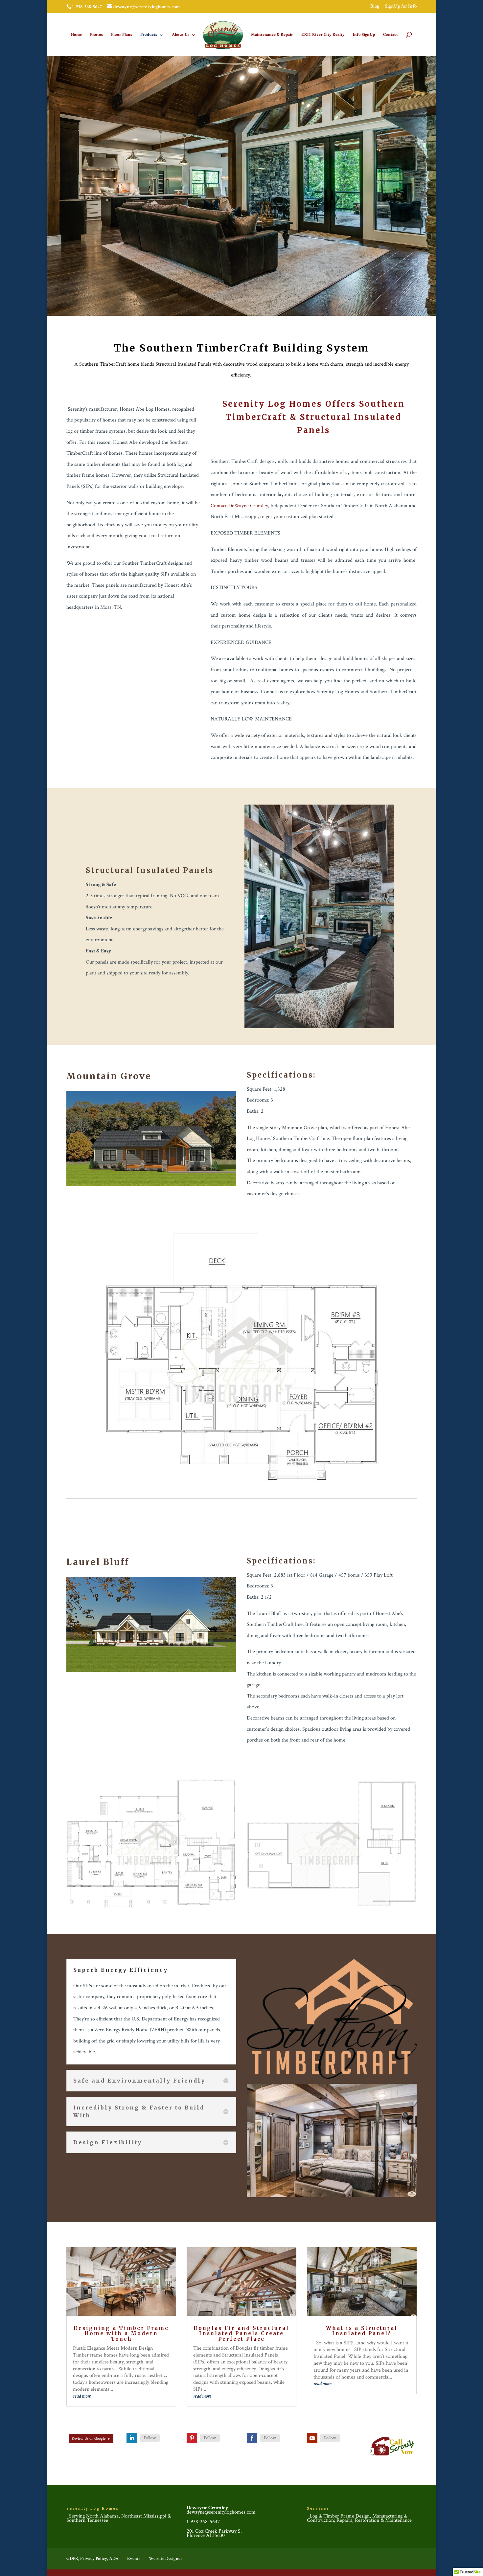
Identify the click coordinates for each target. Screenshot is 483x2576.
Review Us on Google (89, 2439)
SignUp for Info (401, 6)
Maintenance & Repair (272, 35)
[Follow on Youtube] (312, 2438)
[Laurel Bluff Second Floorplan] (332, 1908)
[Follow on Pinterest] (192, 2438)
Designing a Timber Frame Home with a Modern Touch (121, 2334)
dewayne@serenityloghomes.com (221, 2512)
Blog (375, 6)
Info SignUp (364, 35)
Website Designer (166, 2559)
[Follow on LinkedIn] (132, 2438)
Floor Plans (122, 35)
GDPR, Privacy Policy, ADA (92, 2559)
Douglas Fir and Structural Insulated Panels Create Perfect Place (241, 2334)
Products (149, 35)
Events (134, 2559)
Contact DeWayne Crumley (239, 506)
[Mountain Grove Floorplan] (241, 1480)
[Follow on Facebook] (252, 2438)
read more (82, 2396)
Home (76, 35)
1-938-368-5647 (203, 2522)
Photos (96, 35)
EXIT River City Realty (323, 35)
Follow (150, 2438)
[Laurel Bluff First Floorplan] (151, 1908)
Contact (391, 35)
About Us (181, 35)
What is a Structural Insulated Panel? (362, 2331)
